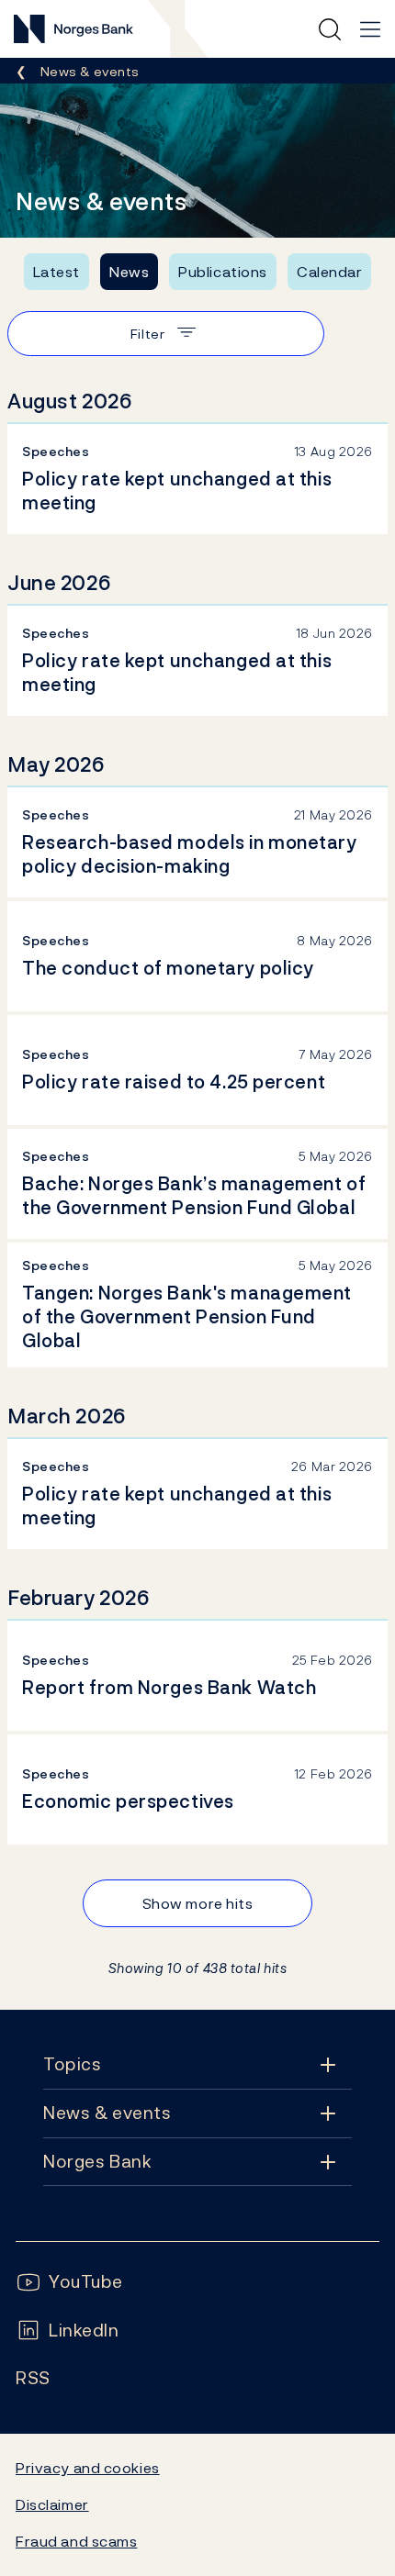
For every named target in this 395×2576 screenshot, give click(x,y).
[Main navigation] (370, 29)
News (129, 272)
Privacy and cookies (88, 2468)
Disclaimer (52, 2504)
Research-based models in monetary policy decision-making (190, 854)
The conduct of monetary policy (168, 968)
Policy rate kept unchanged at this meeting (177, 491)
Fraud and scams (76, 2541)
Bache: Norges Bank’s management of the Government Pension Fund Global (194, 1196)
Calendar (330, 272)
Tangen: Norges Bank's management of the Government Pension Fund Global (187, 1317)
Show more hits (198, 1903)
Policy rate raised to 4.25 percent (174, 1082)
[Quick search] (330, 29)
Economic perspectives (128, 1801)
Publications (223, 272)
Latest (56, 272)
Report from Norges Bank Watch (169, 1688)
